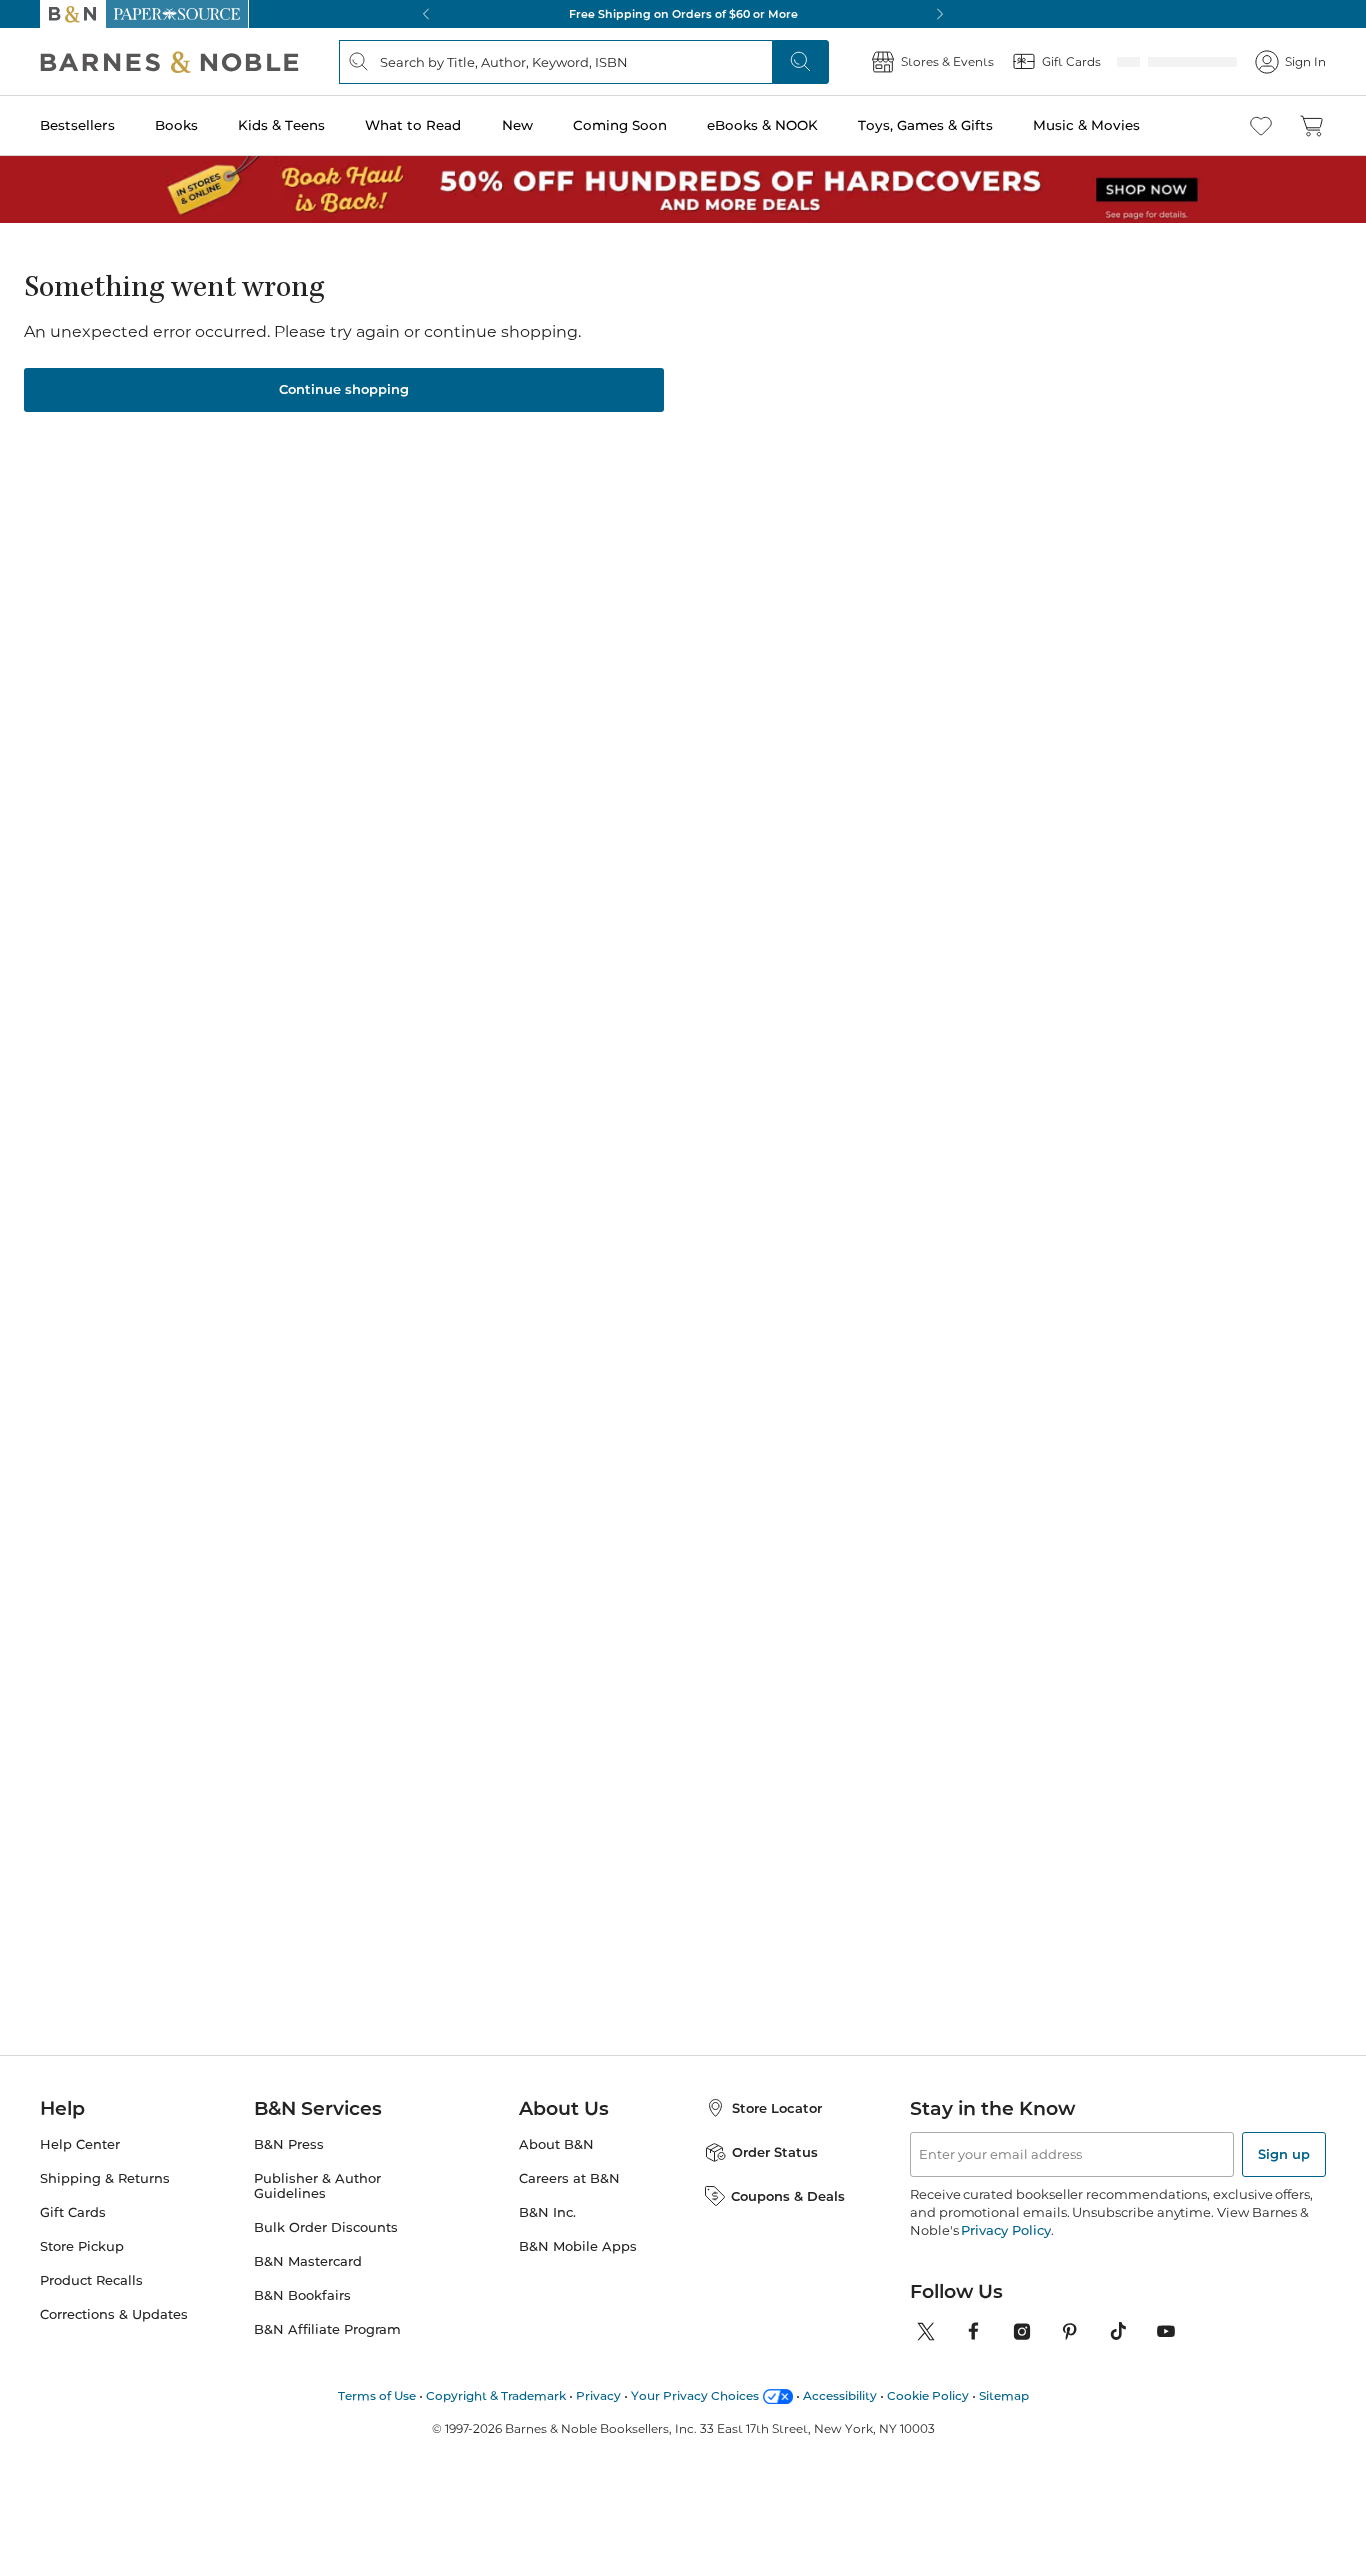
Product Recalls (91, 2280)
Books (176, 125)
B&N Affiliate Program (327, 2329)
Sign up (1284, 2154)
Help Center (80, 2144)
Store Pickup (82, 2246)
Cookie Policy (928, 2395)
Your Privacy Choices (695, 2395)
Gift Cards (73, 2212)
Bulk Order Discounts (326, 2227)
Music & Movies (1086, 125)
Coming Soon (620, 125)
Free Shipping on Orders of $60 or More (683, 14)
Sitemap (1004, 2395)
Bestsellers (77, 125)
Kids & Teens (281, 125)
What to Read (413, 125)
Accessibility (840, 2395)
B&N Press (289, 2144)
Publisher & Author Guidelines (317, 2186)
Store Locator (777, 2108)
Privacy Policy (1005, 2230)
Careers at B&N (569, 2178)
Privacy (598, 2395)
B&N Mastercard (308, 2261)
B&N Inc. (547, 2212)
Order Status (775, 2152)
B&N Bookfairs (302, 2295)
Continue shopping (344, 389)
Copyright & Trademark (496, 2395)
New (517, 125)
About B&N (556, 2144)
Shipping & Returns (105, 2178)
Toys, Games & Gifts (925, 125)
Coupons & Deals (788, 2196)
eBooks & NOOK (762, 125)
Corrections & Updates (114, 2314)
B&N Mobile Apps (578, 2246)
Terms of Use (377, 2395)
